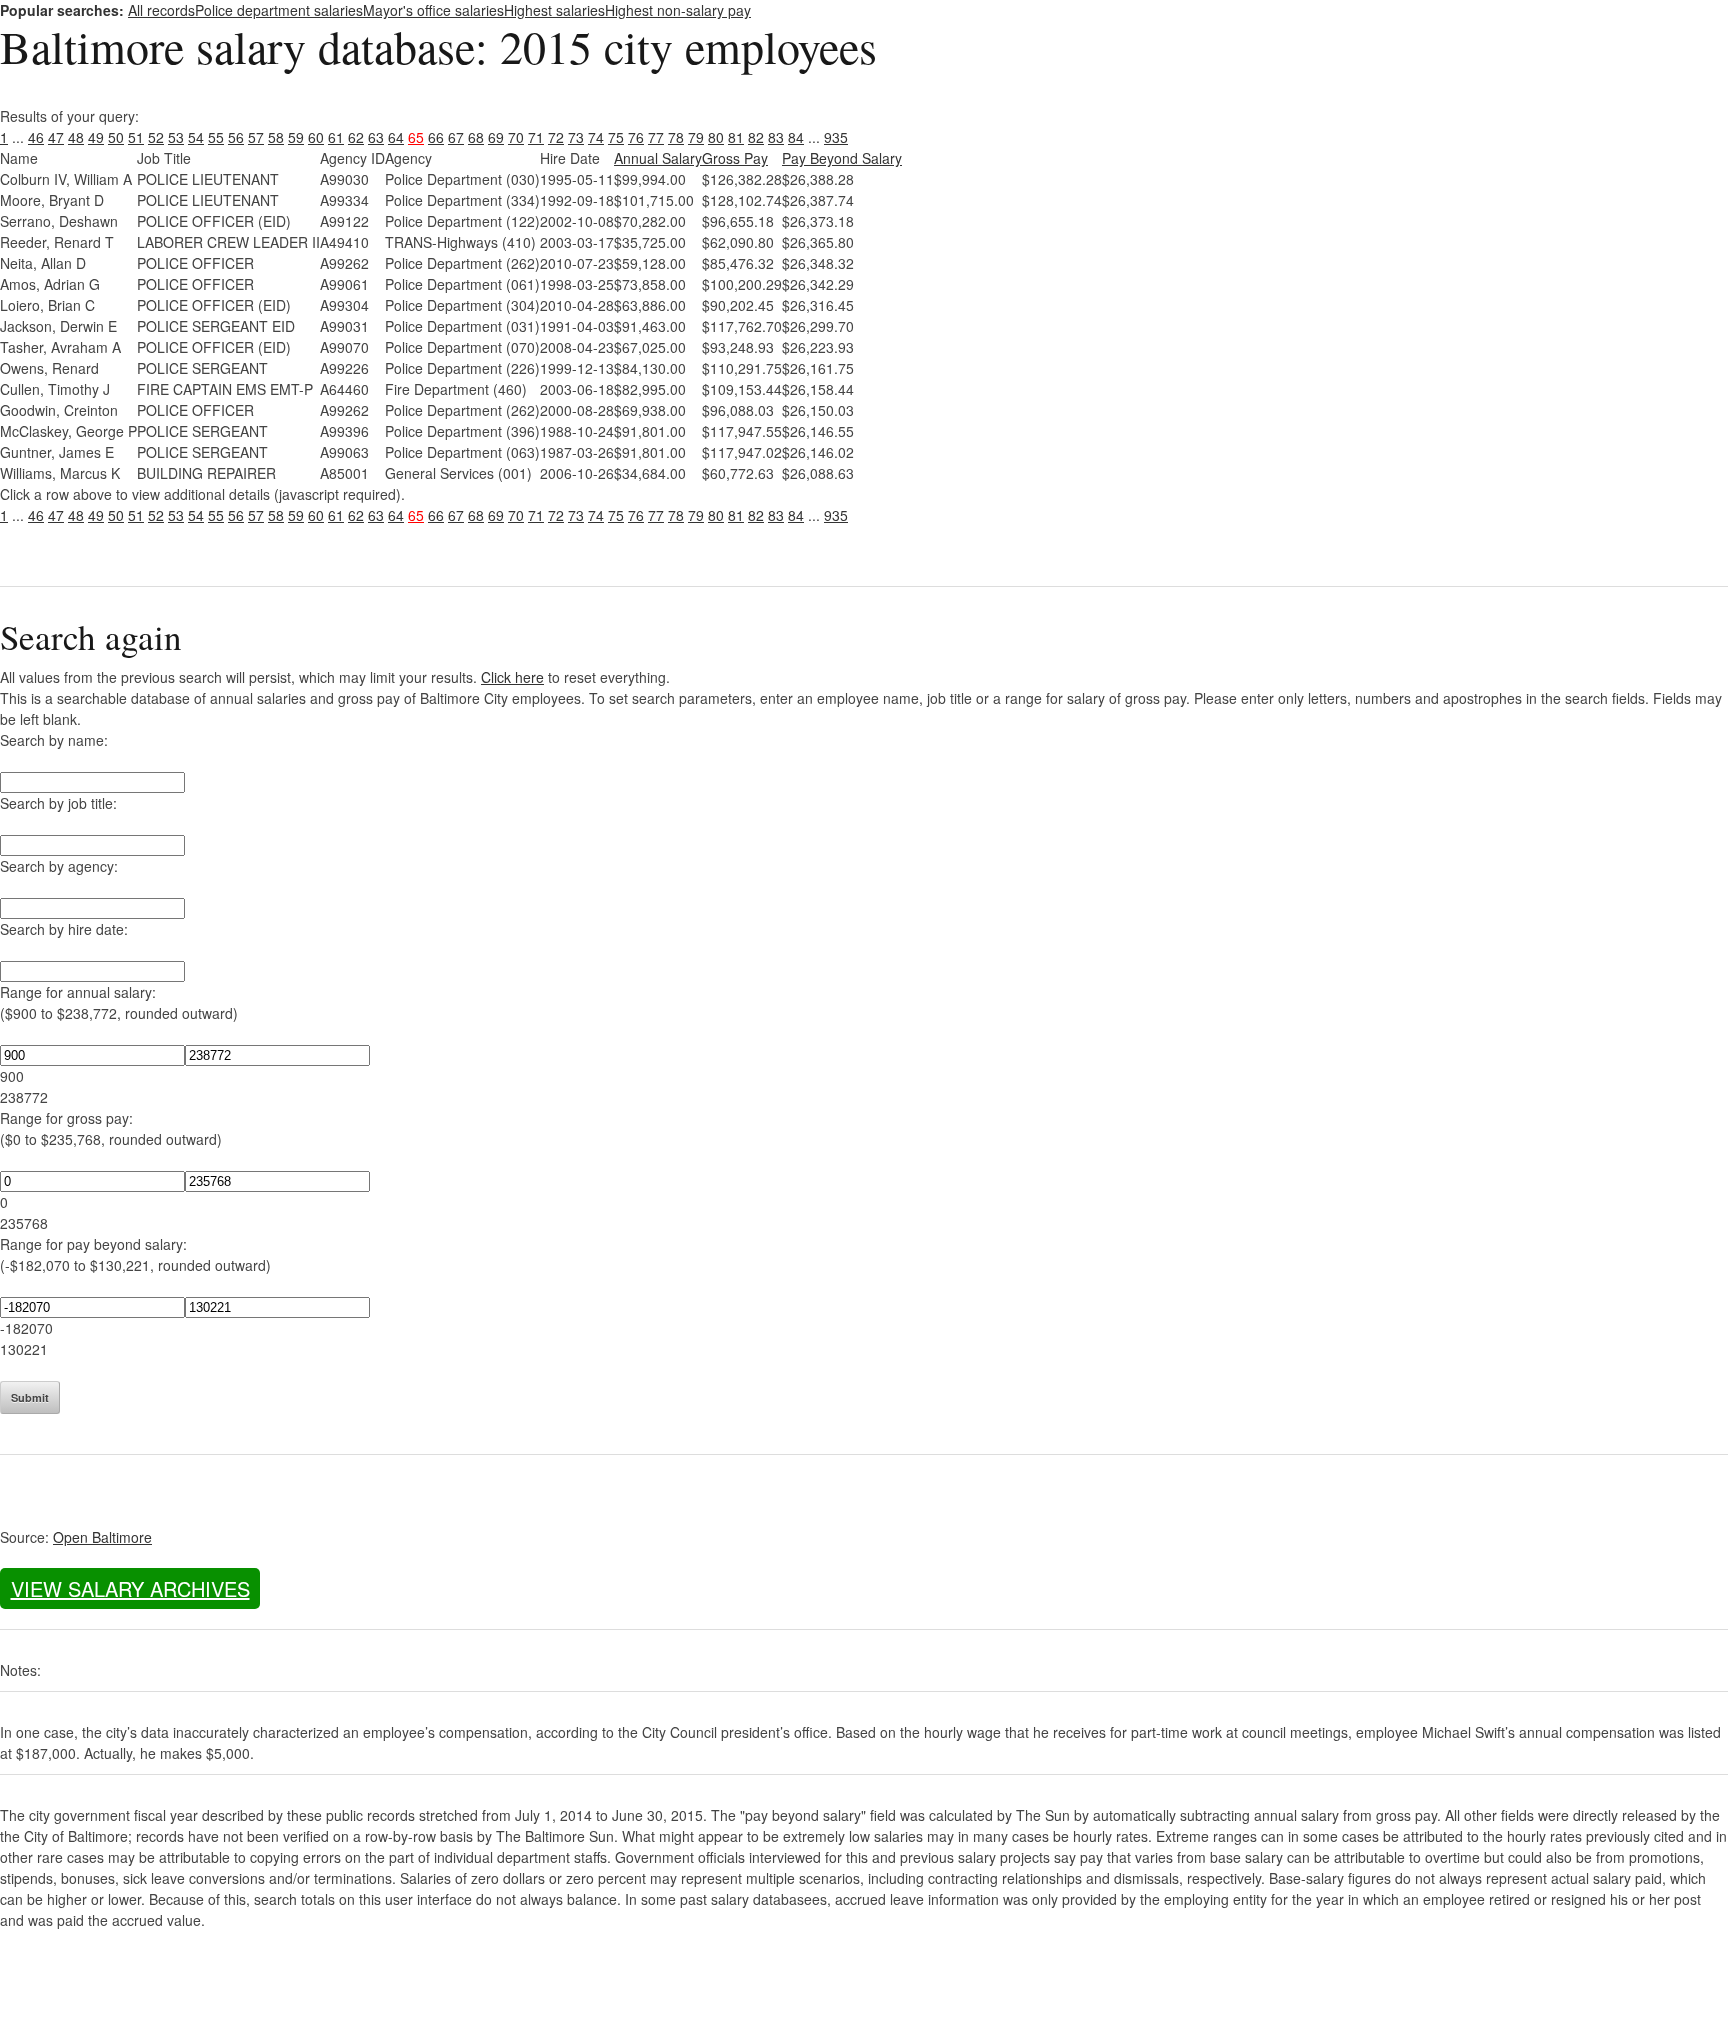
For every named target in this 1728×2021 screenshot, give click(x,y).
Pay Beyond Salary (842, 158)
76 (636, 137)
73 (576, 137)
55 (216, 137)
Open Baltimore (102, 1537)
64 (396, 137)
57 (256, 137)
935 (836, 137)
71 (536, 137)
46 (36, 137)
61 (336, 137)
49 (96, 137)
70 (516, 137)
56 (236, 137)
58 (276, 137)
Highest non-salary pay (678, 10)
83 (776, 137)
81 (736, 137)
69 (496, 137)
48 (76, 137)
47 (56, 137)
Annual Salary (658, 158)
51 (136, 137)
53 (176, 137)
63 (376, 137)
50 (116, 137)
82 (756, 137)
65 (416, 137)
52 (156, 137)
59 (296, 137)
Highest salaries (554, 10)
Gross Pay (735, 158)
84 (796, 137)
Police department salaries (279, 10)
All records (161, 10)
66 (436, 137)
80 (716, 137)
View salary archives (130, 1588)
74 (596, 137)
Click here (512, 677)
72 (556, 137)
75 (616, 137)
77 (656, 137)
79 (696, 137)
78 (676, 137)
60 (316, 137)
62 (356, 137)
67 (456, 137)
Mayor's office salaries (433, 10)
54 (196, 137)
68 (476, 137)
